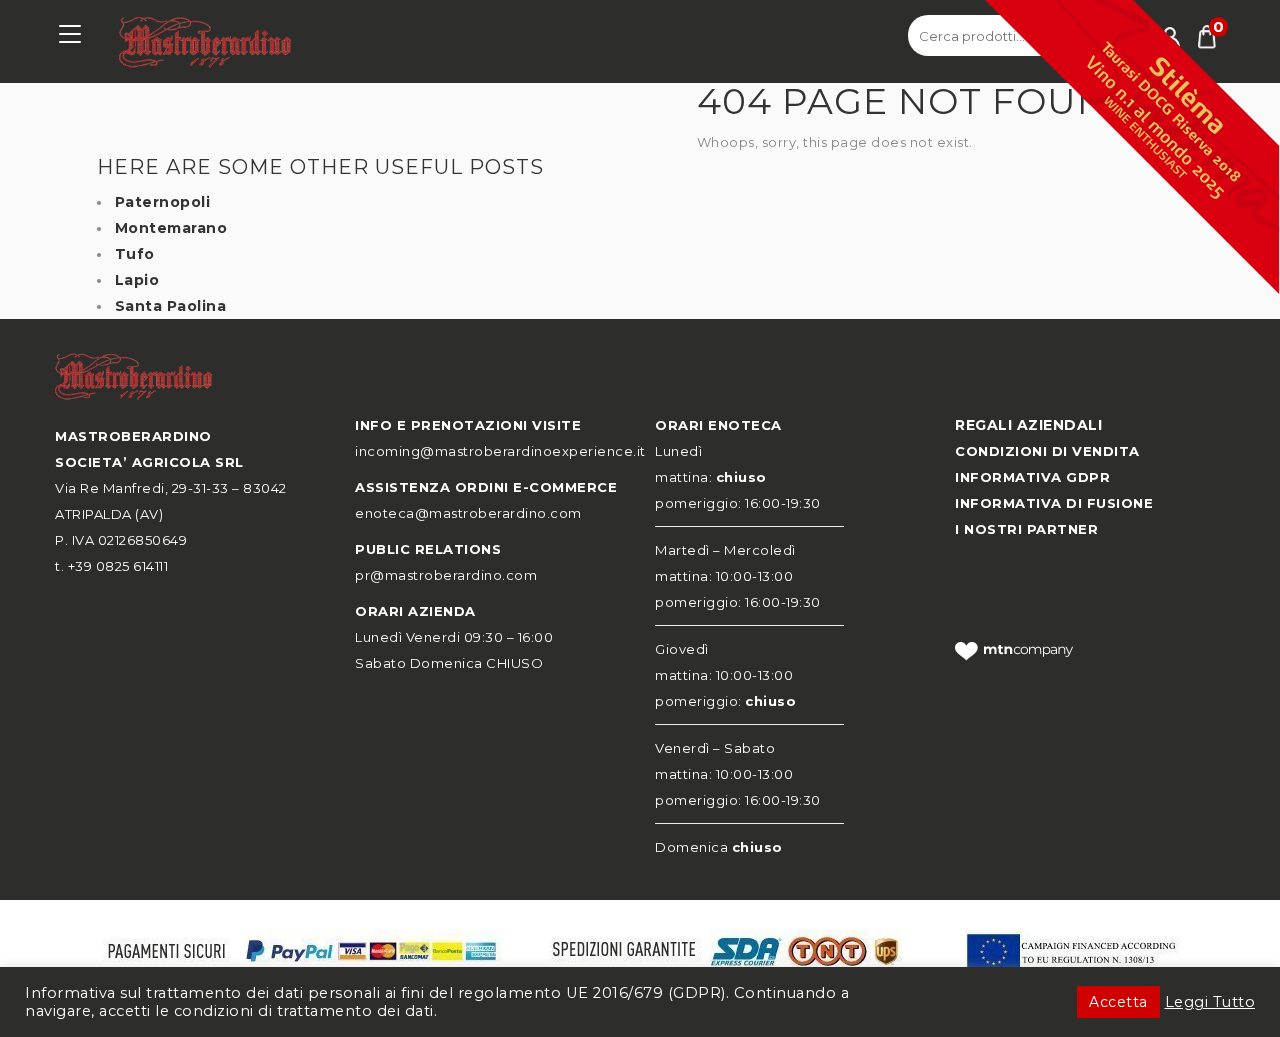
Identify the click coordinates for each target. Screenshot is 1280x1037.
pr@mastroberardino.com (446, 575)
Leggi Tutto (1210, 1002)
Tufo (135, 254)
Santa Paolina (171, 306)
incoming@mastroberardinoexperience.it (500, 451)
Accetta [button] (1118, 1002)
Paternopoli (163, 202)
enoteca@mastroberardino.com (468, 513)
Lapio (137, 280)
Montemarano (171, 228)
